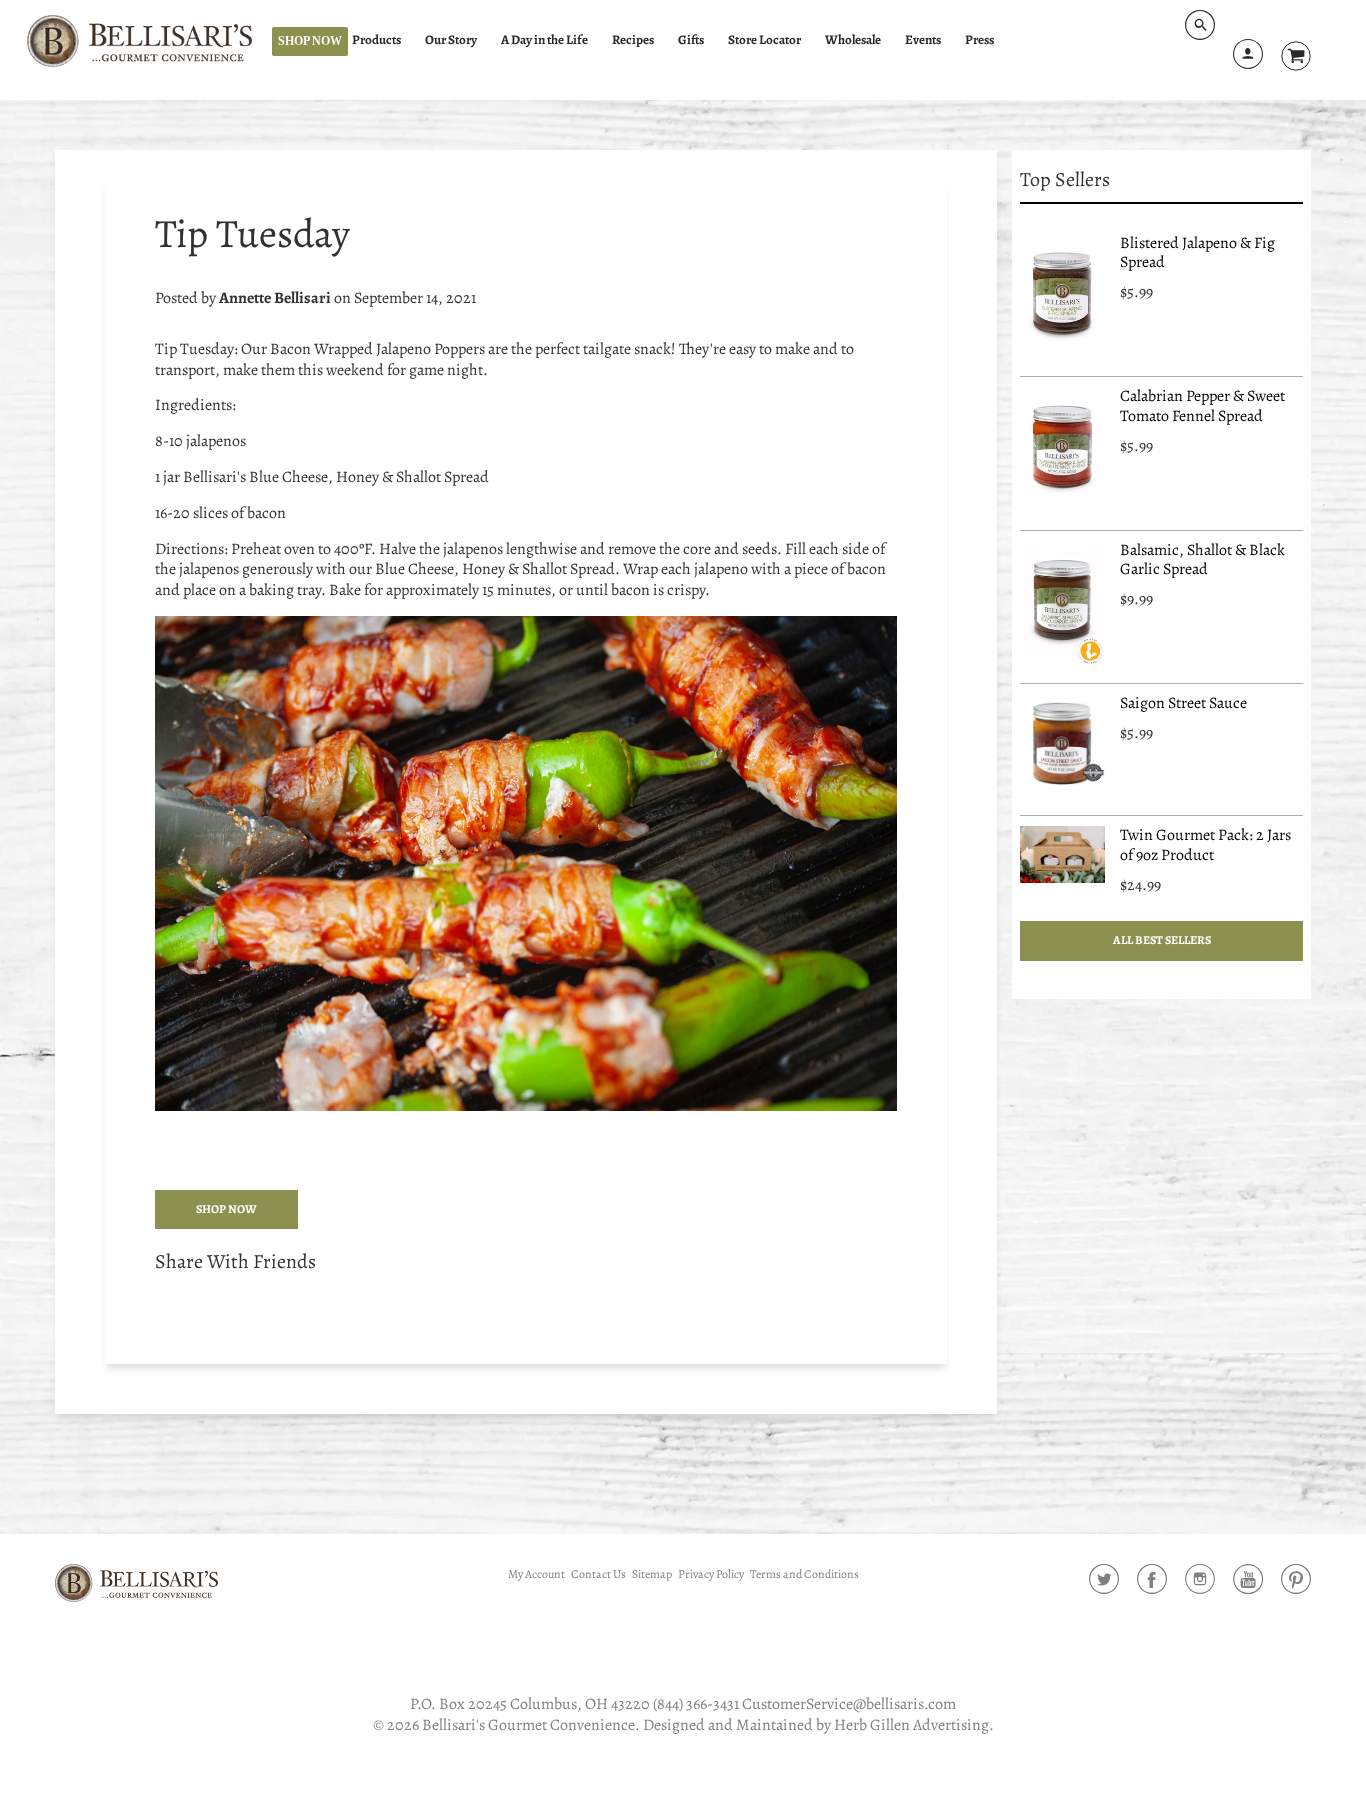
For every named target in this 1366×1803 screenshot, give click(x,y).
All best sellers (1162, 940)
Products (376, 40)
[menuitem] (385, 40)
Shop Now (310, 41)
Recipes (633, 40)
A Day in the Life (544, 40)
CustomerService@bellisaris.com (849, 1704)
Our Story (451, 40)
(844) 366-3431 (696, 1704)
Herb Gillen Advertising (911, 1725)
